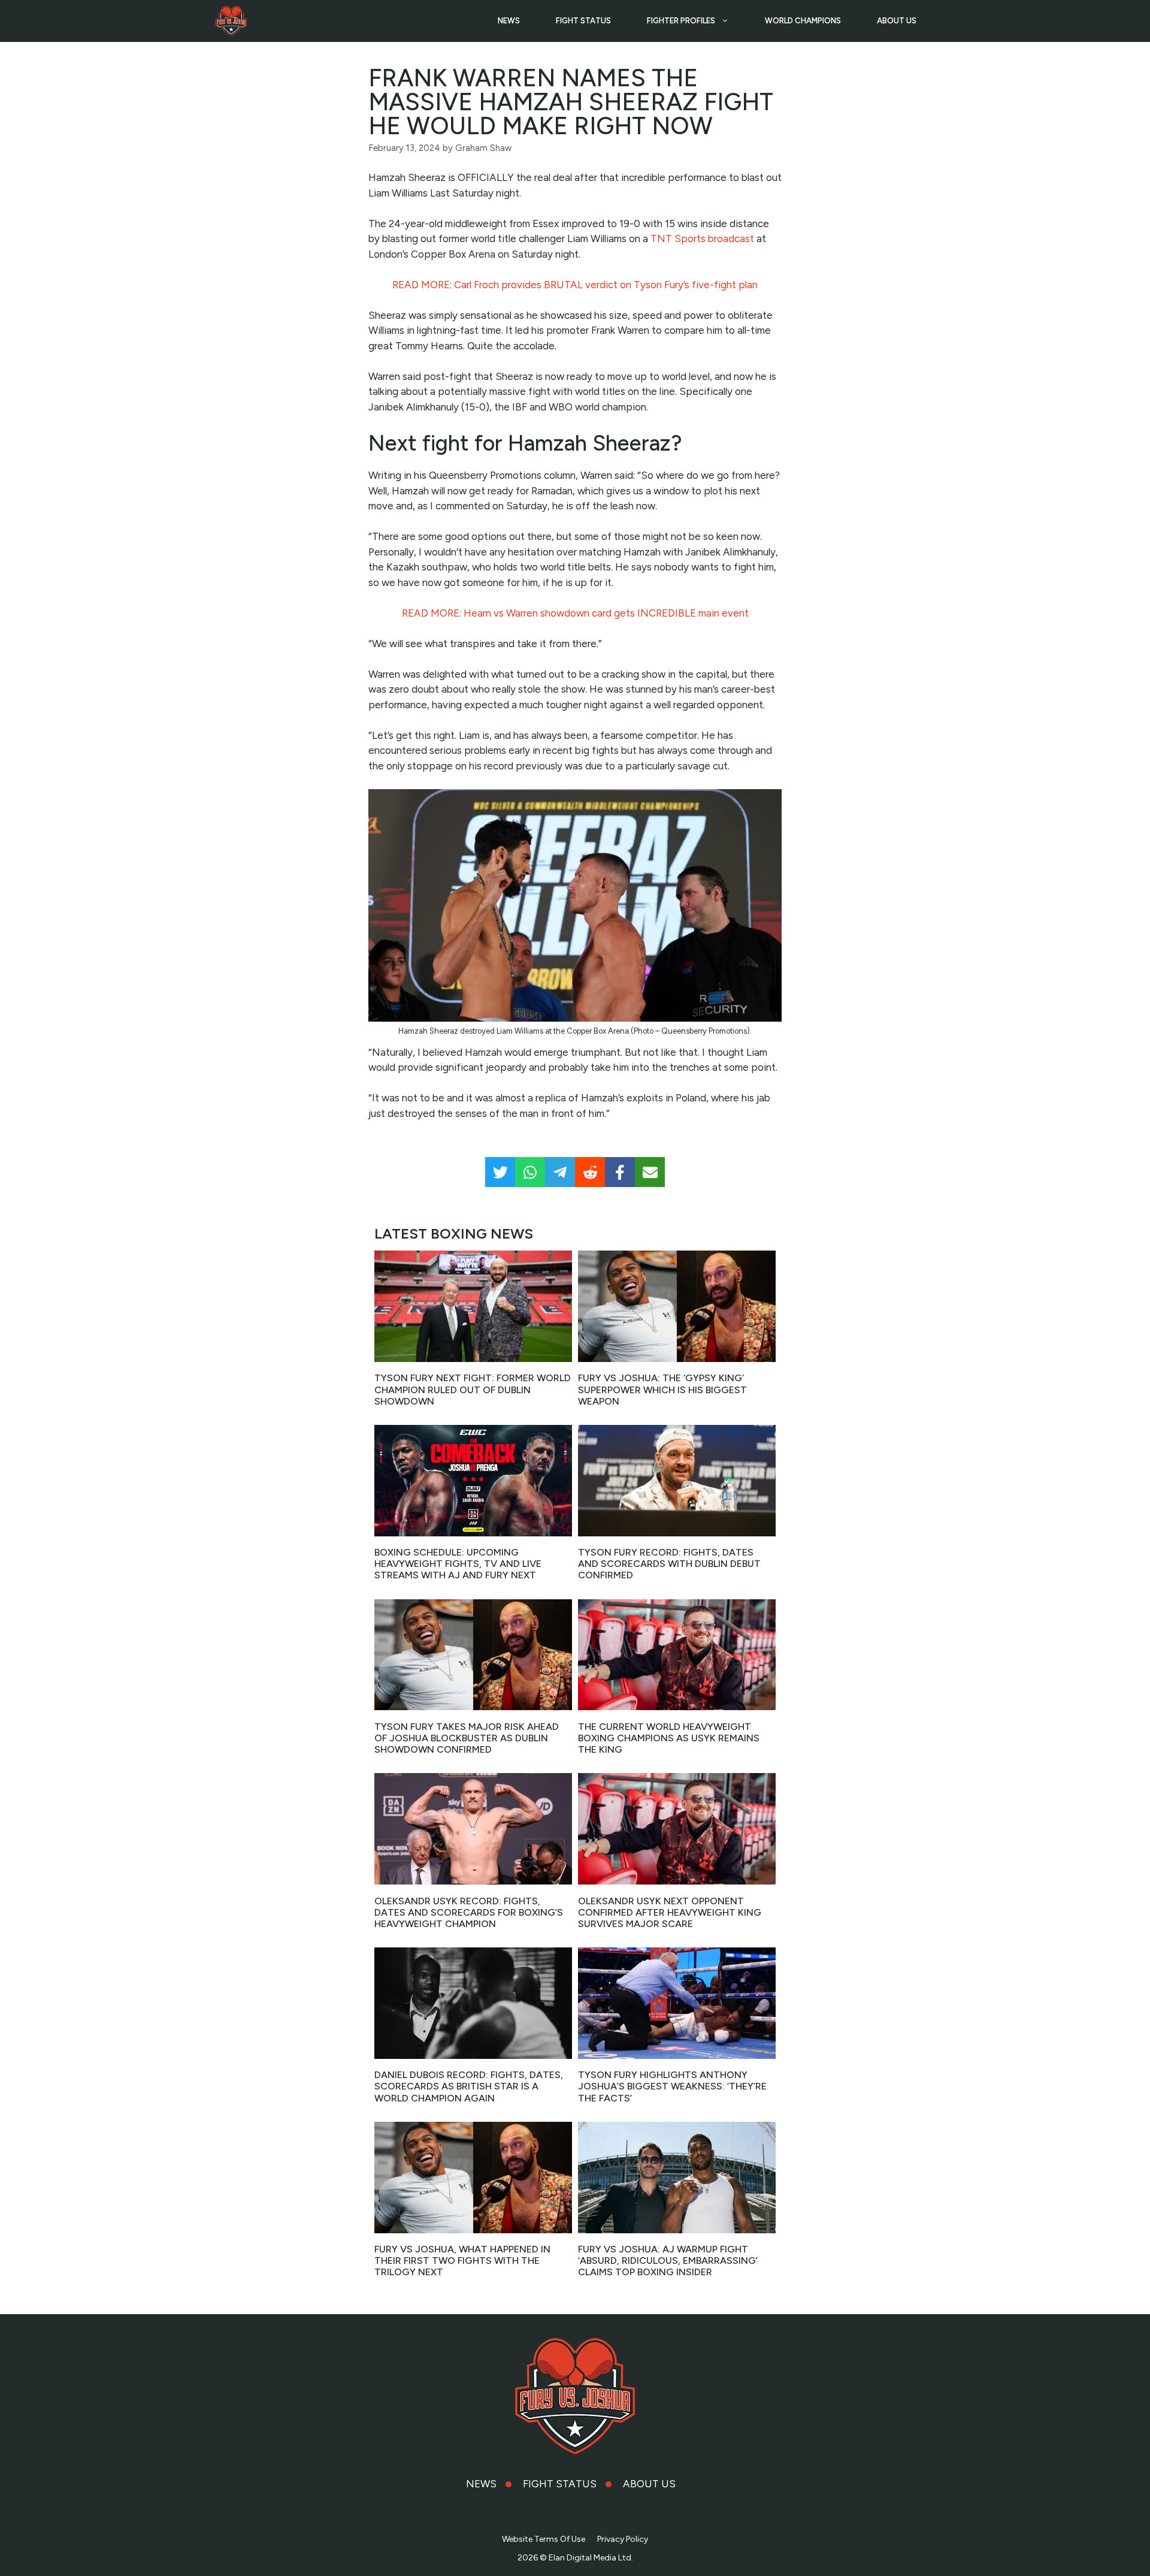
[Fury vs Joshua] (231, 21)
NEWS (509, 21)
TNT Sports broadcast (702, 238)
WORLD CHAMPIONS (803, 21)
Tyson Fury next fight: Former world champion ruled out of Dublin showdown (473, 1389)
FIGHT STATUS (583, 21)
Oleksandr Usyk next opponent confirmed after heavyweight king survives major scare (670, 1912)
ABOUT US (897, 21)
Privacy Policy (623, 2539)
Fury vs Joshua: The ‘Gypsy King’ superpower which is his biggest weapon (662, 1389)
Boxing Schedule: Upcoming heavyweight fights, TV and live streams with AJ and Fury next (458, 1564)
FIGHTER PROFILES (681, 21)
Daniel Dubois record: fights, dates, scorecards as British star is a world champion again (469, 2086)
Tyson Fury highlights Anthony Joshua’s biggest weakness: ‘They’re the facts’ (672, 2086)
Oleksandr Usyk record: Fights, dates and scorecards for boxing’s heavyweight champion (469, 1912)
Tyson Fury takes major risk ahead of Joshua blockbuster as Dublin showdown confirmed (467, 1738)
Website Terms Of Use (544, 2539)
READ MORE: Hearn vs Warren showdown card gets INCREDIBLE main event (575, 613)
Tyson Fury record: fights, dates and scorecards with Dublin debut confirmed (669, 1564)
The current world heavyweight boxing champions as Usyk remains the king (669, 1738)
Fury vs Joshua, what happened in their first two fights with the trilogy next (462, 2261)
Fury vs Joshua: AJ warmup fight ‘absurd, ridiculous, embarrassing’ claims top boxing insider (668, 2261)
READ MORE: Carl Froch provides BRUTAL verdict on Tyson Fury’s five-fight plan (575, 285)
